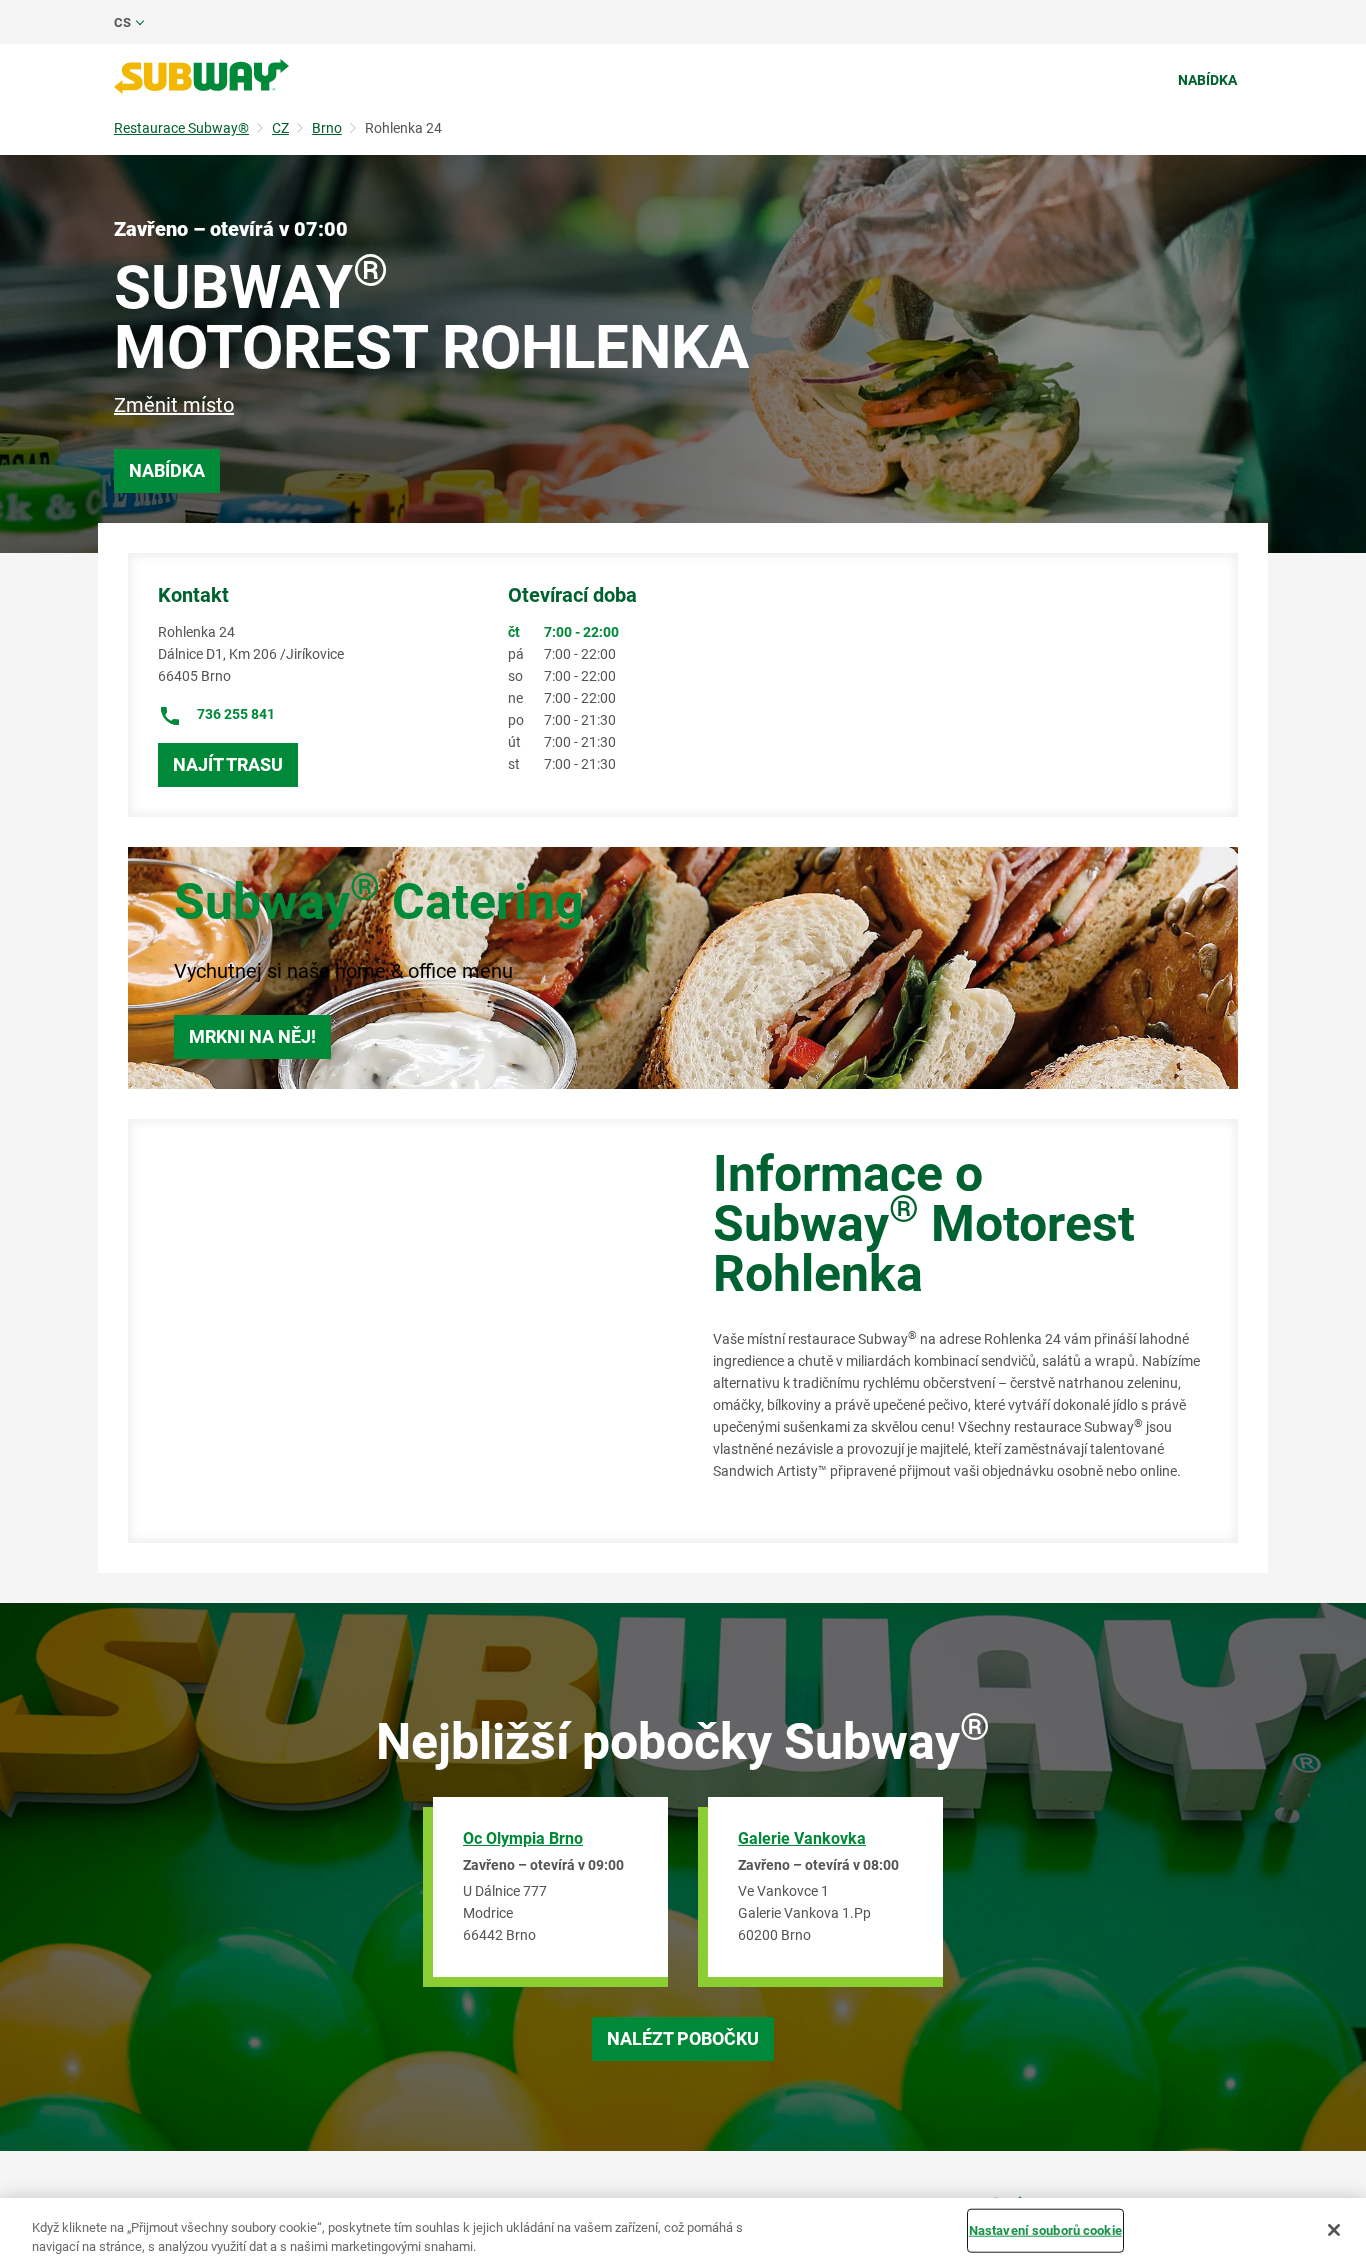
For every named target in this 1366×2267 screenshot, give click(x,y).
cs (122, 22)
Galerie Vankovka (802, 1838)
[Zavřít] (1334, 2230)
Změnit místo (174, 405)
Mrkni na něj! (252, 1036)
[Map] (398, 1331)
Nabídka (1207, 80)
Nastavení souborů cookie (1045, 2230)
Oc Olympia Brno (523, 1838)
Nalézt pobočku (683, 2038)
